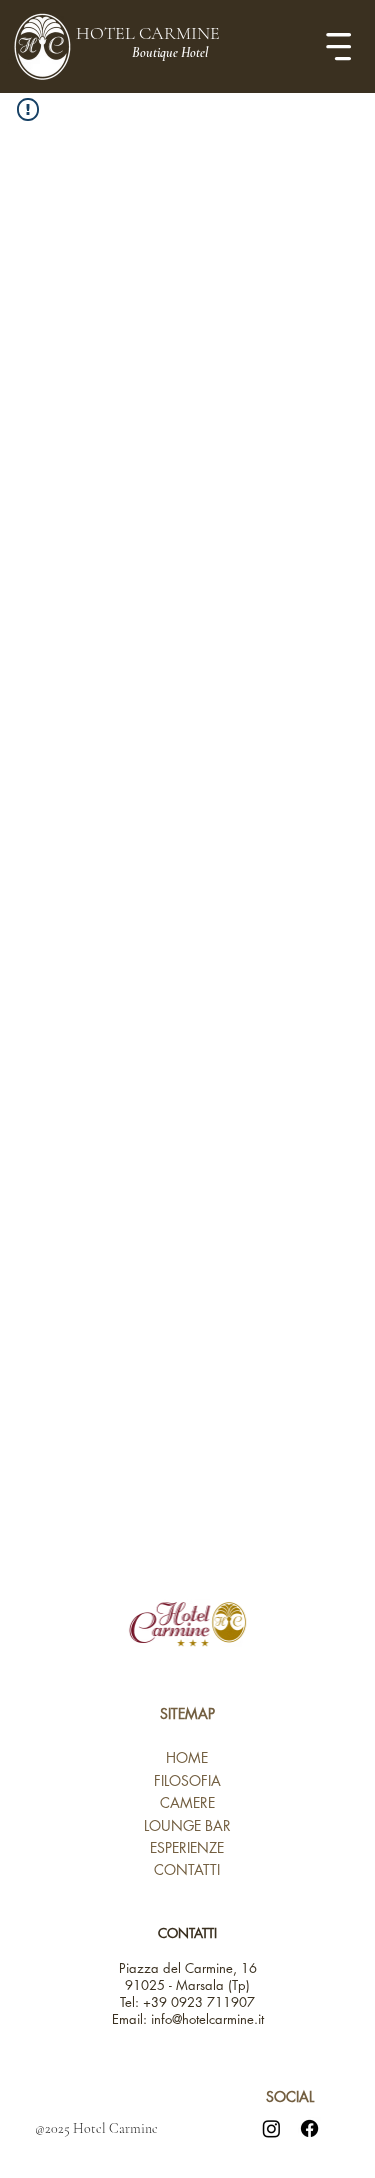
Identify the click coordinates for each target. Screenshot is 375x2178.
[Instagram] (271, 2128)
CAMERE (187, 1802)
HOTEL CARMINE (148, 33)
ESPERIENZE (187, 1847)
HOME (187, 1757)
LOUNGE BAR (187, 1825)
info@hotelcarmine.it (207, 2019)
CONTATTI (187, 1869)
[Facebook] (309, 2128)
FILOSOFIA (187, 1780)
